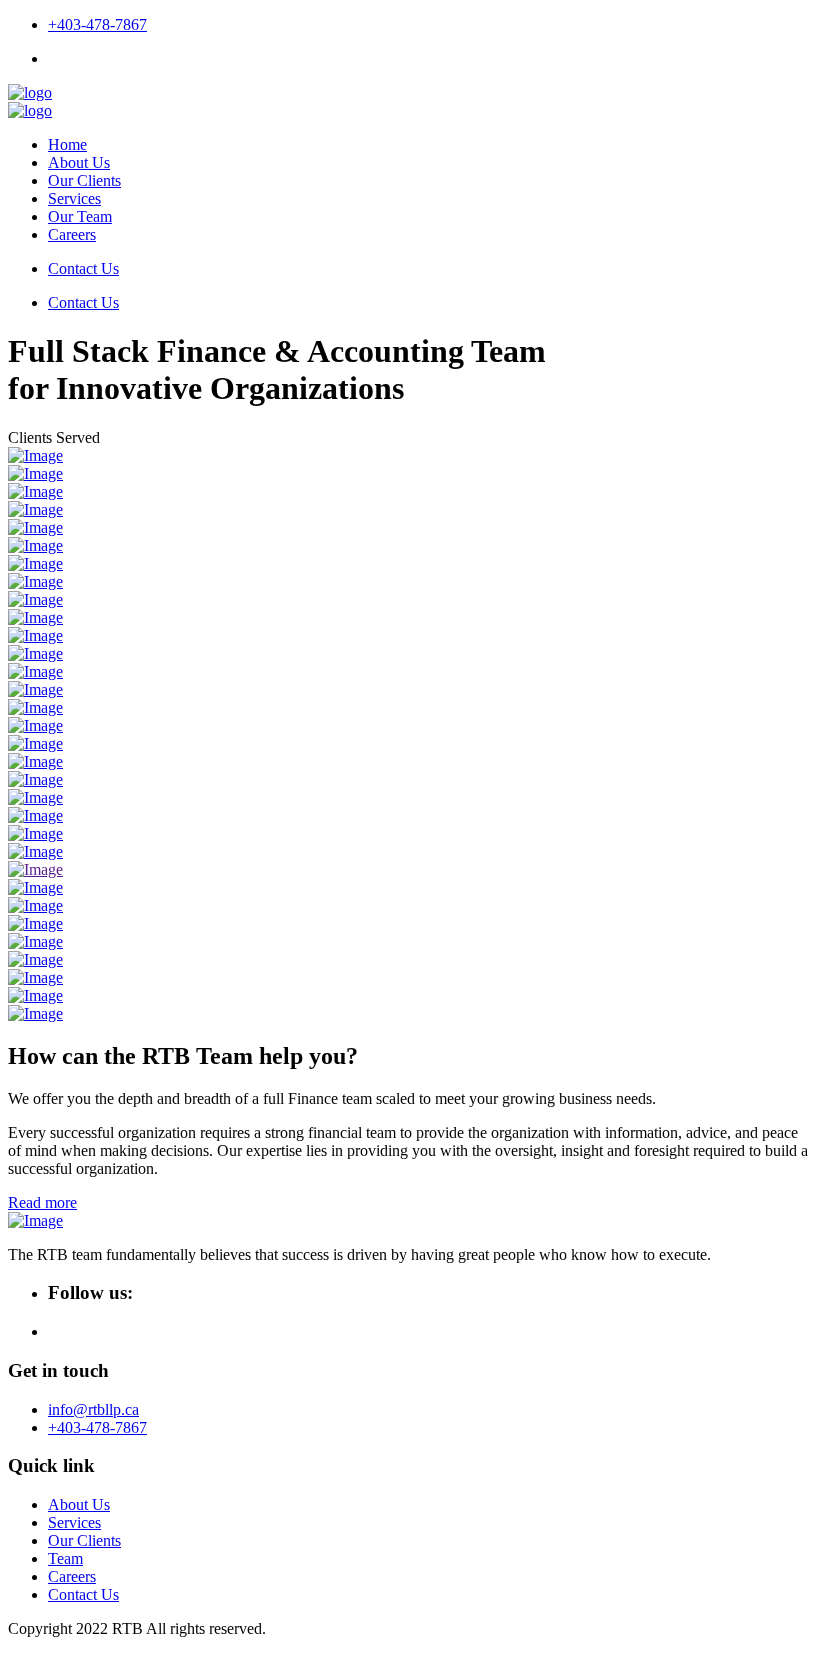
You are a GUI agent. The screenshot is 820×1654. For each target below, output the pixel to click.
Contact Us (83, 268)
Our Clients (84, 180)
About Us (79, 162)
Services (74, 198)
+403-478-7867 (97, 24)
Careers (72, 234)
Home (67, 144)
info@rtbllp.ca (93, 1409)
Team (65, 1558)
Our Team (80, 216)
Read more (42, 1202)
